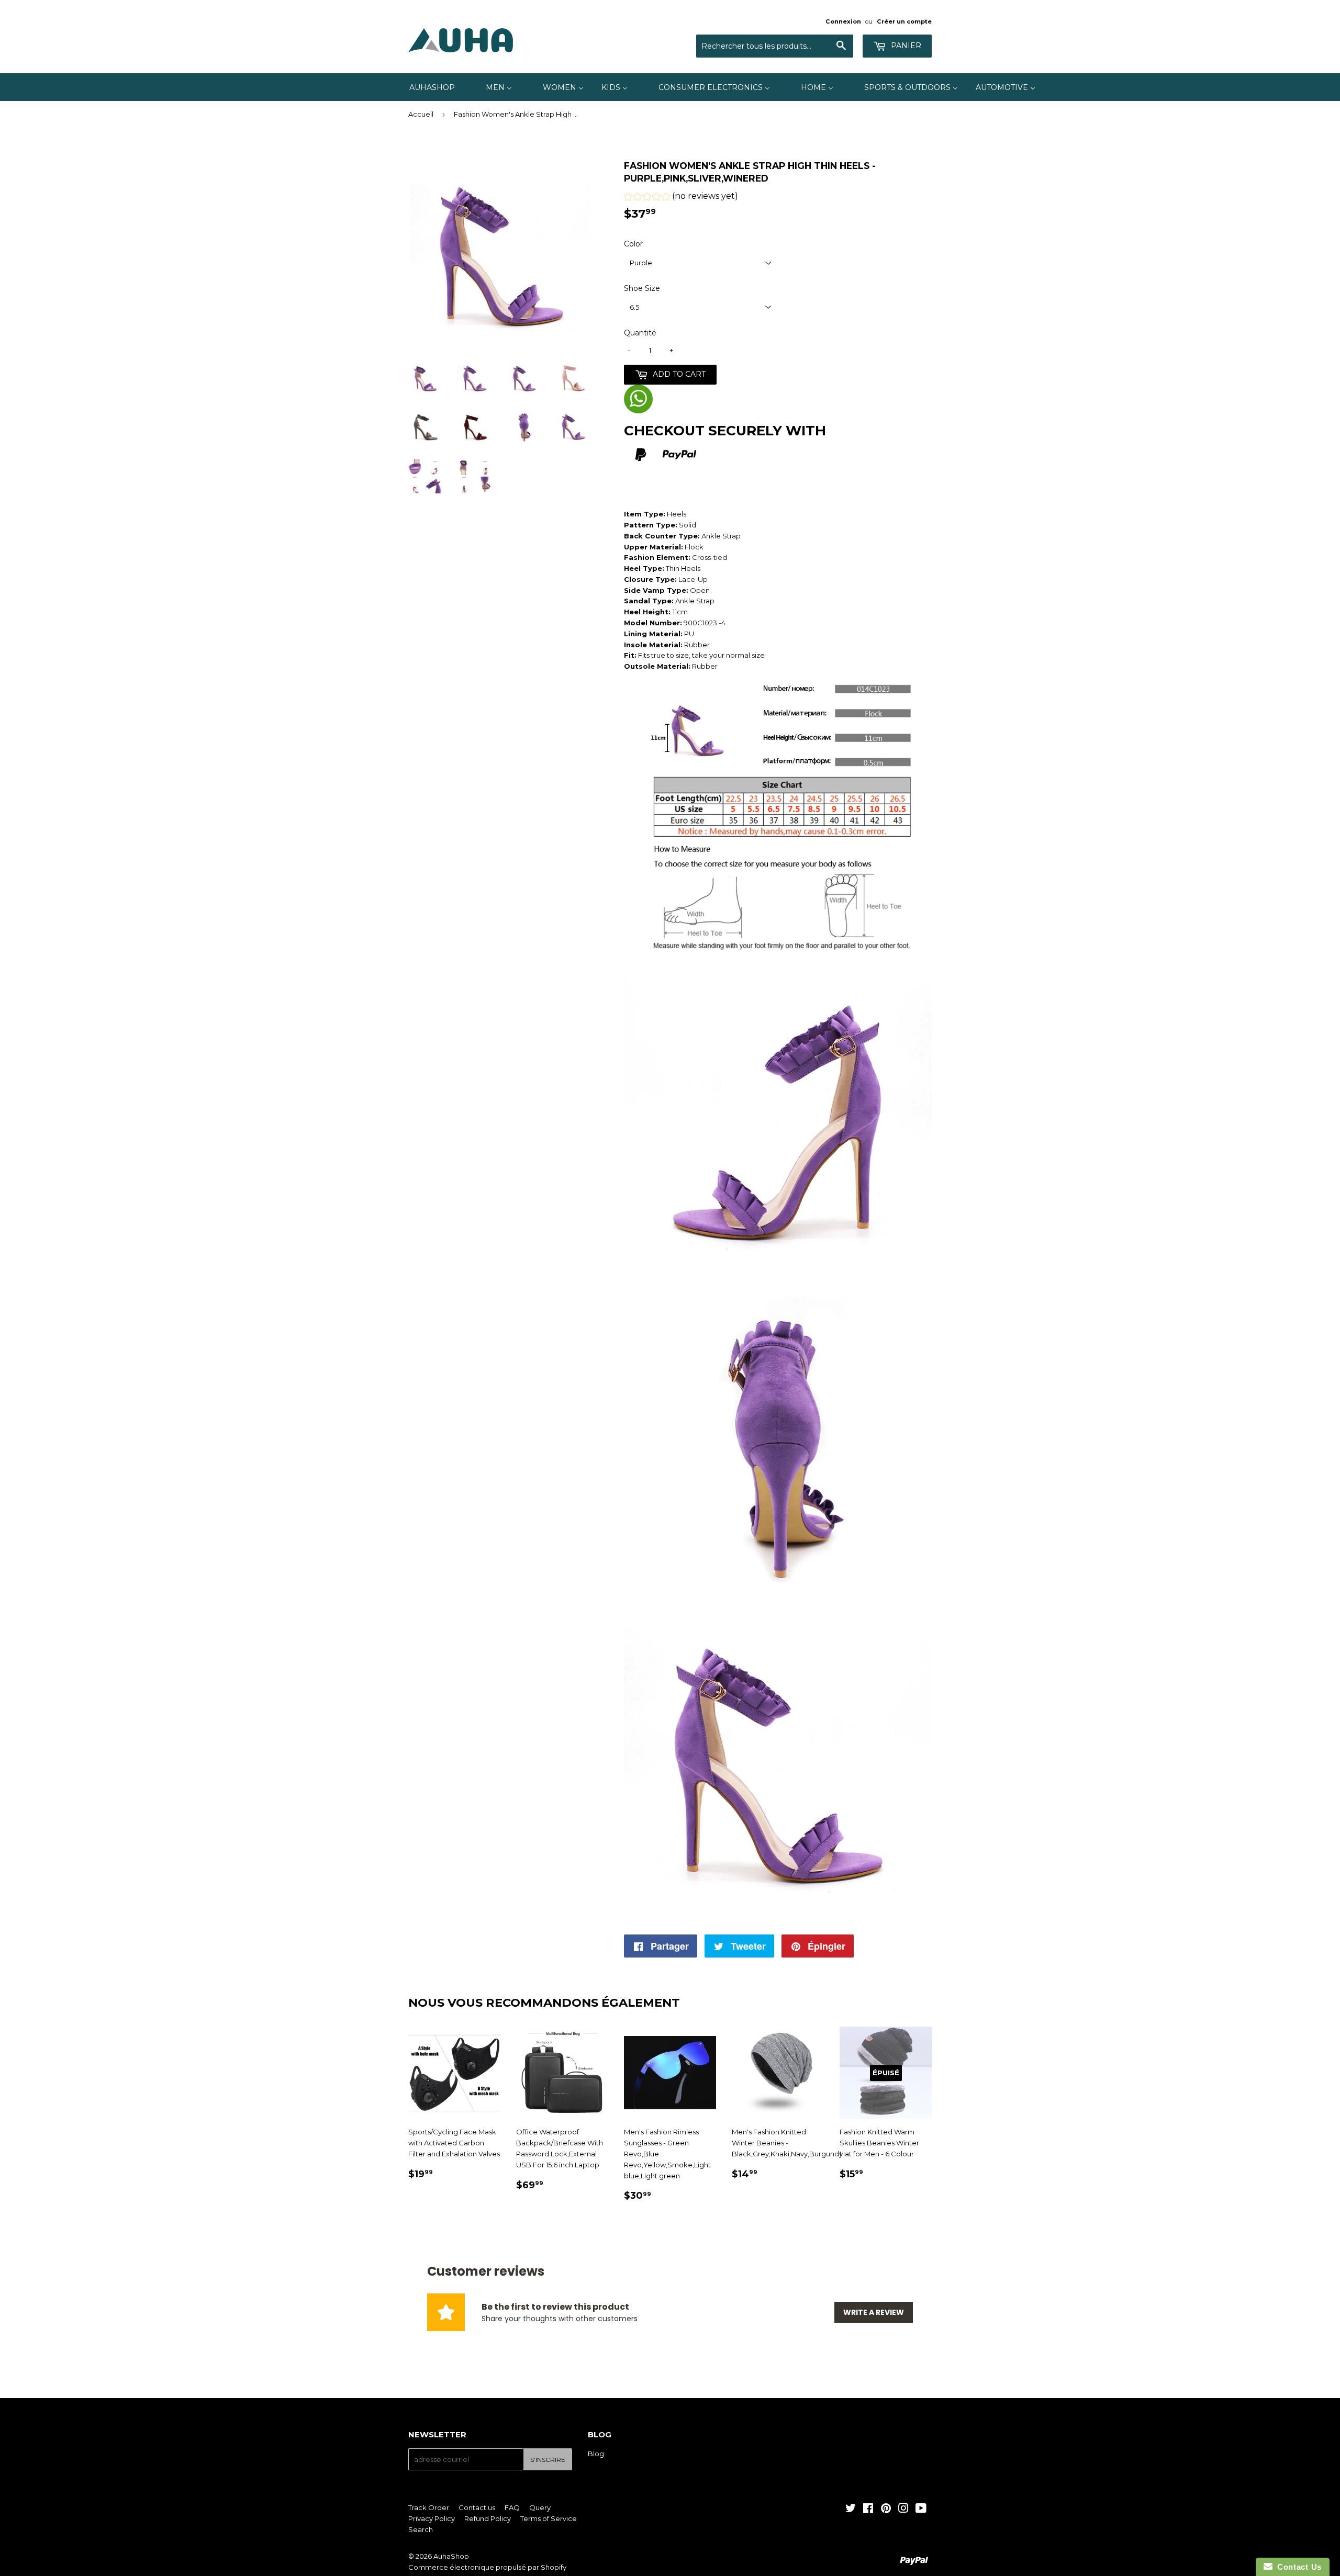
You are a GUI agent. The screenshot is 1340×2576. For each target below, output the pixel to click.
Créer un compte (904, 21)
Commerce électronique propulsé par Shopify (487, 2567)
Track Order (429, 2507)
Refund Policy (488, 2518)
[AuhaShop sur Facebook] (868, 2510)
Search (421, 2529)
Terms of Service (549, 2518)
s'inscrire (548, 2460)
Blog (596, 2454)
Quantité (640, 333)
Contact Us (1297, 2567)
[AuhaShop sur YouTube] (921, 2510)
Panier (905, 46)
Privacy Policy (432, 2518)
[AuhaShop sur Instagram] (903, 2510)
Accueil (421, 114)
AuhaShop (451, 2556)
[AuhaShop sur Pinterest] (886, 2510)
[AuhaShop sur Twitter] (851, 2510)
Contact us (477, 2507)
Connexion (843, 21)
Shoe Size (642, 288)
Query (540, 2507)
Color (633, 244)
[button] (681, 198)
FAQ (512, 2507)
